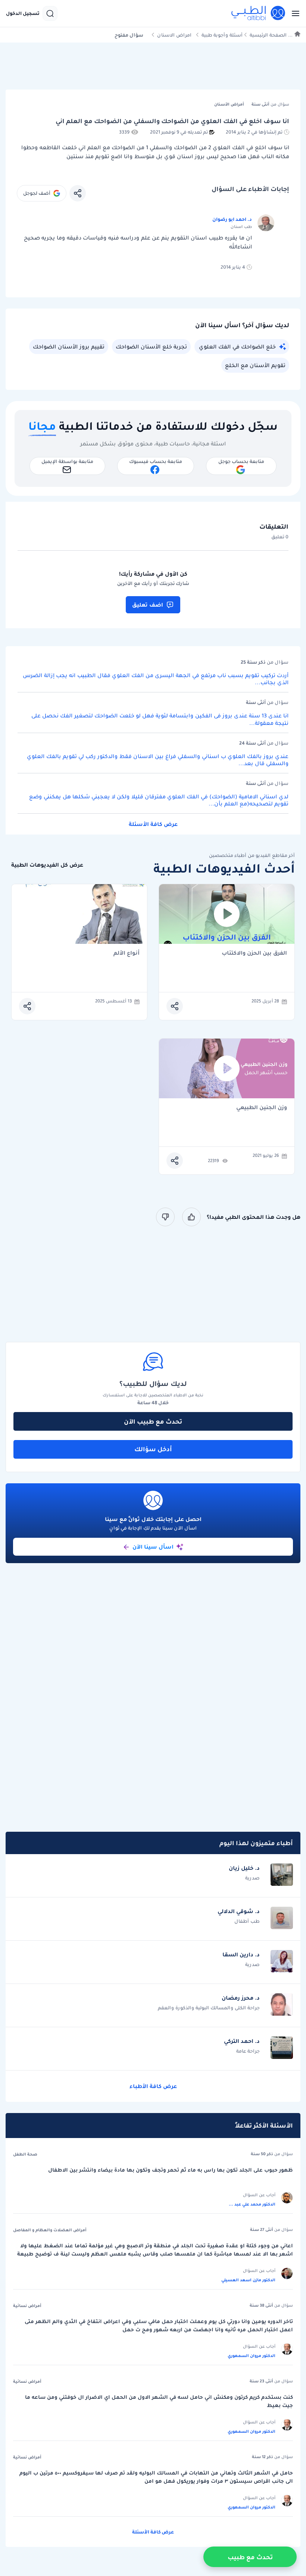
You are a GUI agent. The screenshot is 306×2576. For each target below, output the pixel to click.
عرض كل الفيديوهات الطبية (47, 865)
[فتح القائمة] (293, 13)
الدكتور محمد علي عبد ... (252, 2204)
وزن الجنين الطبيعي (262, 1108)
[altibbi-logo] (259, 13)
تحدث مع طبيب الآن (153, 1421)
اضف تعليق (148, 605)
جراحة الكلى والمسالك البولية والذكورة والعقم (209, 2008)
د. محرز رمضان (241, 1998)
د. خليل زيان (244, 1868)
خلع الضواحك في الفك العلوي (237, 347)
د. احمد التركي (242, 2041)
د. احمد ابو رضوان (232, 219)
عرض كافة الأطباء (153, 2086)
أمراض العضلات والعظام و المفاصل (50, 2230)
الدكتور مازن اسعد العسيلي (248, 2280)
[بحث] (50, 13)
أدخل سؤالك (153, 1449)
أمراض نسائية (27, 2306)
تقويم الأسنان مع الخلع (255, 365)
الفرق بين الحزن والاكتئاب (254, 953)
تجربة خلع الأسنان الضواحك (151, 347)
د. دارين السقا (241, 1954)
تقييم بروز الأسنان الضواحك (69, 347)
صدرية (252, 1878)
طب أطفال (247, 1921)
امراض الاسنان (174, 35)
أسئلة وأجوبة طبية (222, 35)
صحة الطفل (25, 2154)
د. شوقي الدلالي (239, 1911)
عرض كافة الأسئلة (153, 824)
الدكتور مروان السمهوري (252, 2356)
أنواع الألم (127, 953)
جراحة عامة (248, 2051)
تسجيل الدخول (23, 13)
